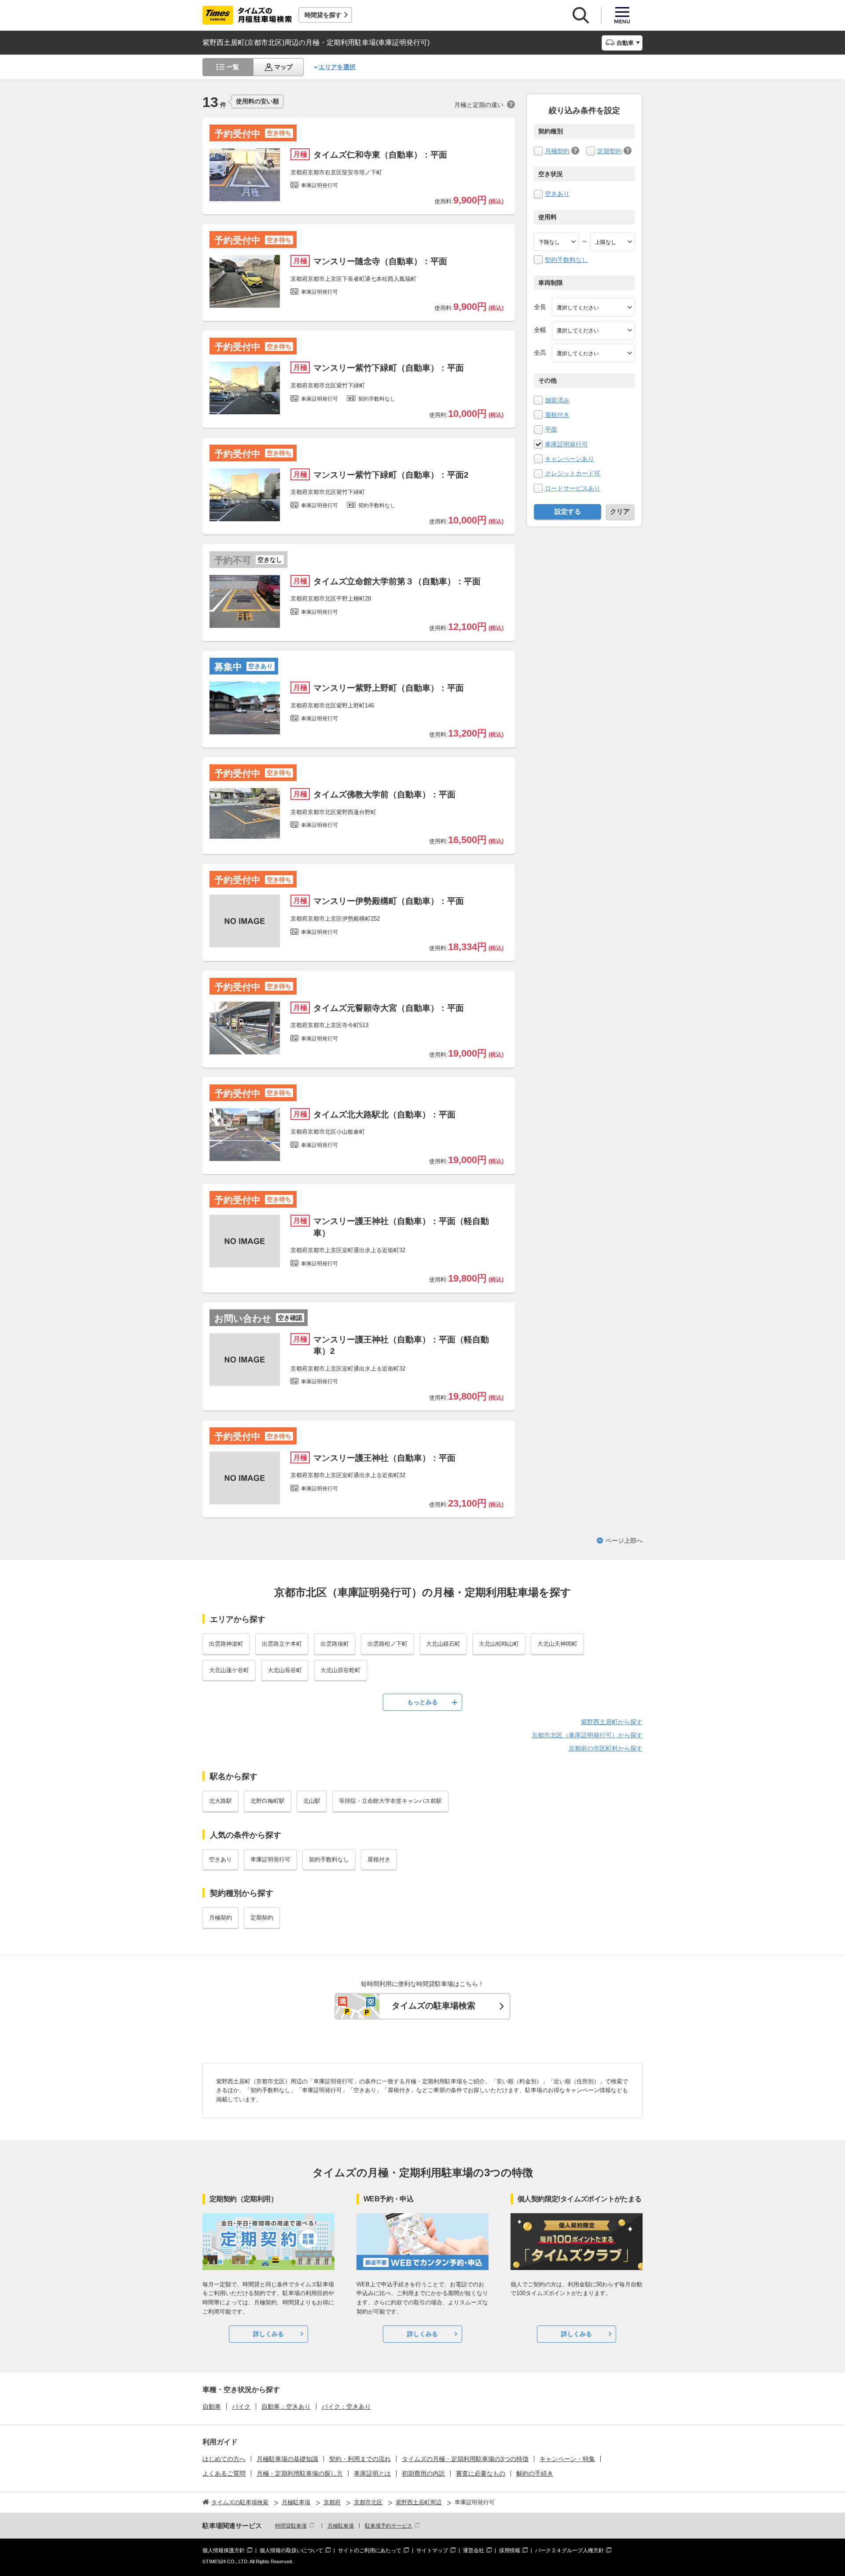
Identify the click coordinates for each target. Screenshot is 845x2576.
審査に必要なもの (481, 2473)
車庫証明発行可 (566, 444)
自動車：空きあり (286, 2406)
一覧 (233, 67)
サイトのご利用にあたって (370, 2550)
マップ (283, 67)
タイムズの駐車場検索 (434, 2006)
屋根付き (557, 415)
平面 (551, 429)
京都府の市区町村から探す (606, 1748)
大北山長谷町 (285, 1670)
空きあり (557, 194)
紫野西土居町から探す (612, 1722)
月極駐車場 (341, 2526)
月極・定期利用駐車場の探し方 (300, 2473)
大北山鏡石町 (443, 1644)
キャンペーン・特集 (567, 2459)
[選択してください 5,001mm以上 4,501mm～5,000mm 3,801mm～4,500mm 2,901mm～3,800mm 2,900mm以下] (593, 307)
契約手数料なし (566, 260)
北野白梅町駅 (268, 1801)
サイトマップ (432, 2550)
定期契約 (610, 151)
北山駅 (312, 1801)
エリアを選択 (337, 67)
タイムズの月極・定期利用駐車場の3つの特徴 (465, 2459)
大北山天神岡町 (557, 1644)
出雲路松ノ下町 (388, 1644)
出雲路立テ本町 (282, 1644)
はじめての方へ (224, 2459)
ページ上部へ (624, 1540)
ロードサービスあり (573, 488)
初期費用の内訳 (423, 2473)
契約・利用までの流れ (360, 2459)
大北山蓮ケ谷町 (229, 1670)
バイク (241, 2406)
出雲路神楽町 (226, 1644)
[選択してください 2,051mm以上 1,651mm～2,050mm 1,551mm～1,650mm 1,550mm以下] (593, 353)
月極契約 (557, 151)
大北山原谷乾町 (340, 1670)
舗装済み (557, 400)
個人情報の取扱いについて (291, 2550)
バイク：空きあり (346, 2406)
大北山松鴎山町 (499, 1644)
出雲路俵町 (335, 1644)
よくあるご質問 (224, 2473)
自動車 (212, 2406)
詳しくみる (268, 2334)
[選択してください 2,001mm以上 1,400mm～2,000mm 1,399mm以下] (593, 330)
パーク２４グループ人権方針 (569, 2550)
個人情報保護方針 (224, 2550)
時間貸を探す (323, 15)
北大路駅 (220, 1801)
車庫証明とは (372, 2473)
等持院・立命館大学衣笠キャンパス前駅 (390, 1801)
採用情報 (510, 2550)
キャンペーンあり (569, 459)
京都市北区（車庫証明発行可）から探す (587, 1735)
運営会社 (474, 2550)
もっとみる (422, 1702)
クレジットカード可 (573, 473)
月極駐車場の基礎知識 (287, 2459)
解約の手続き (535, 2473)
